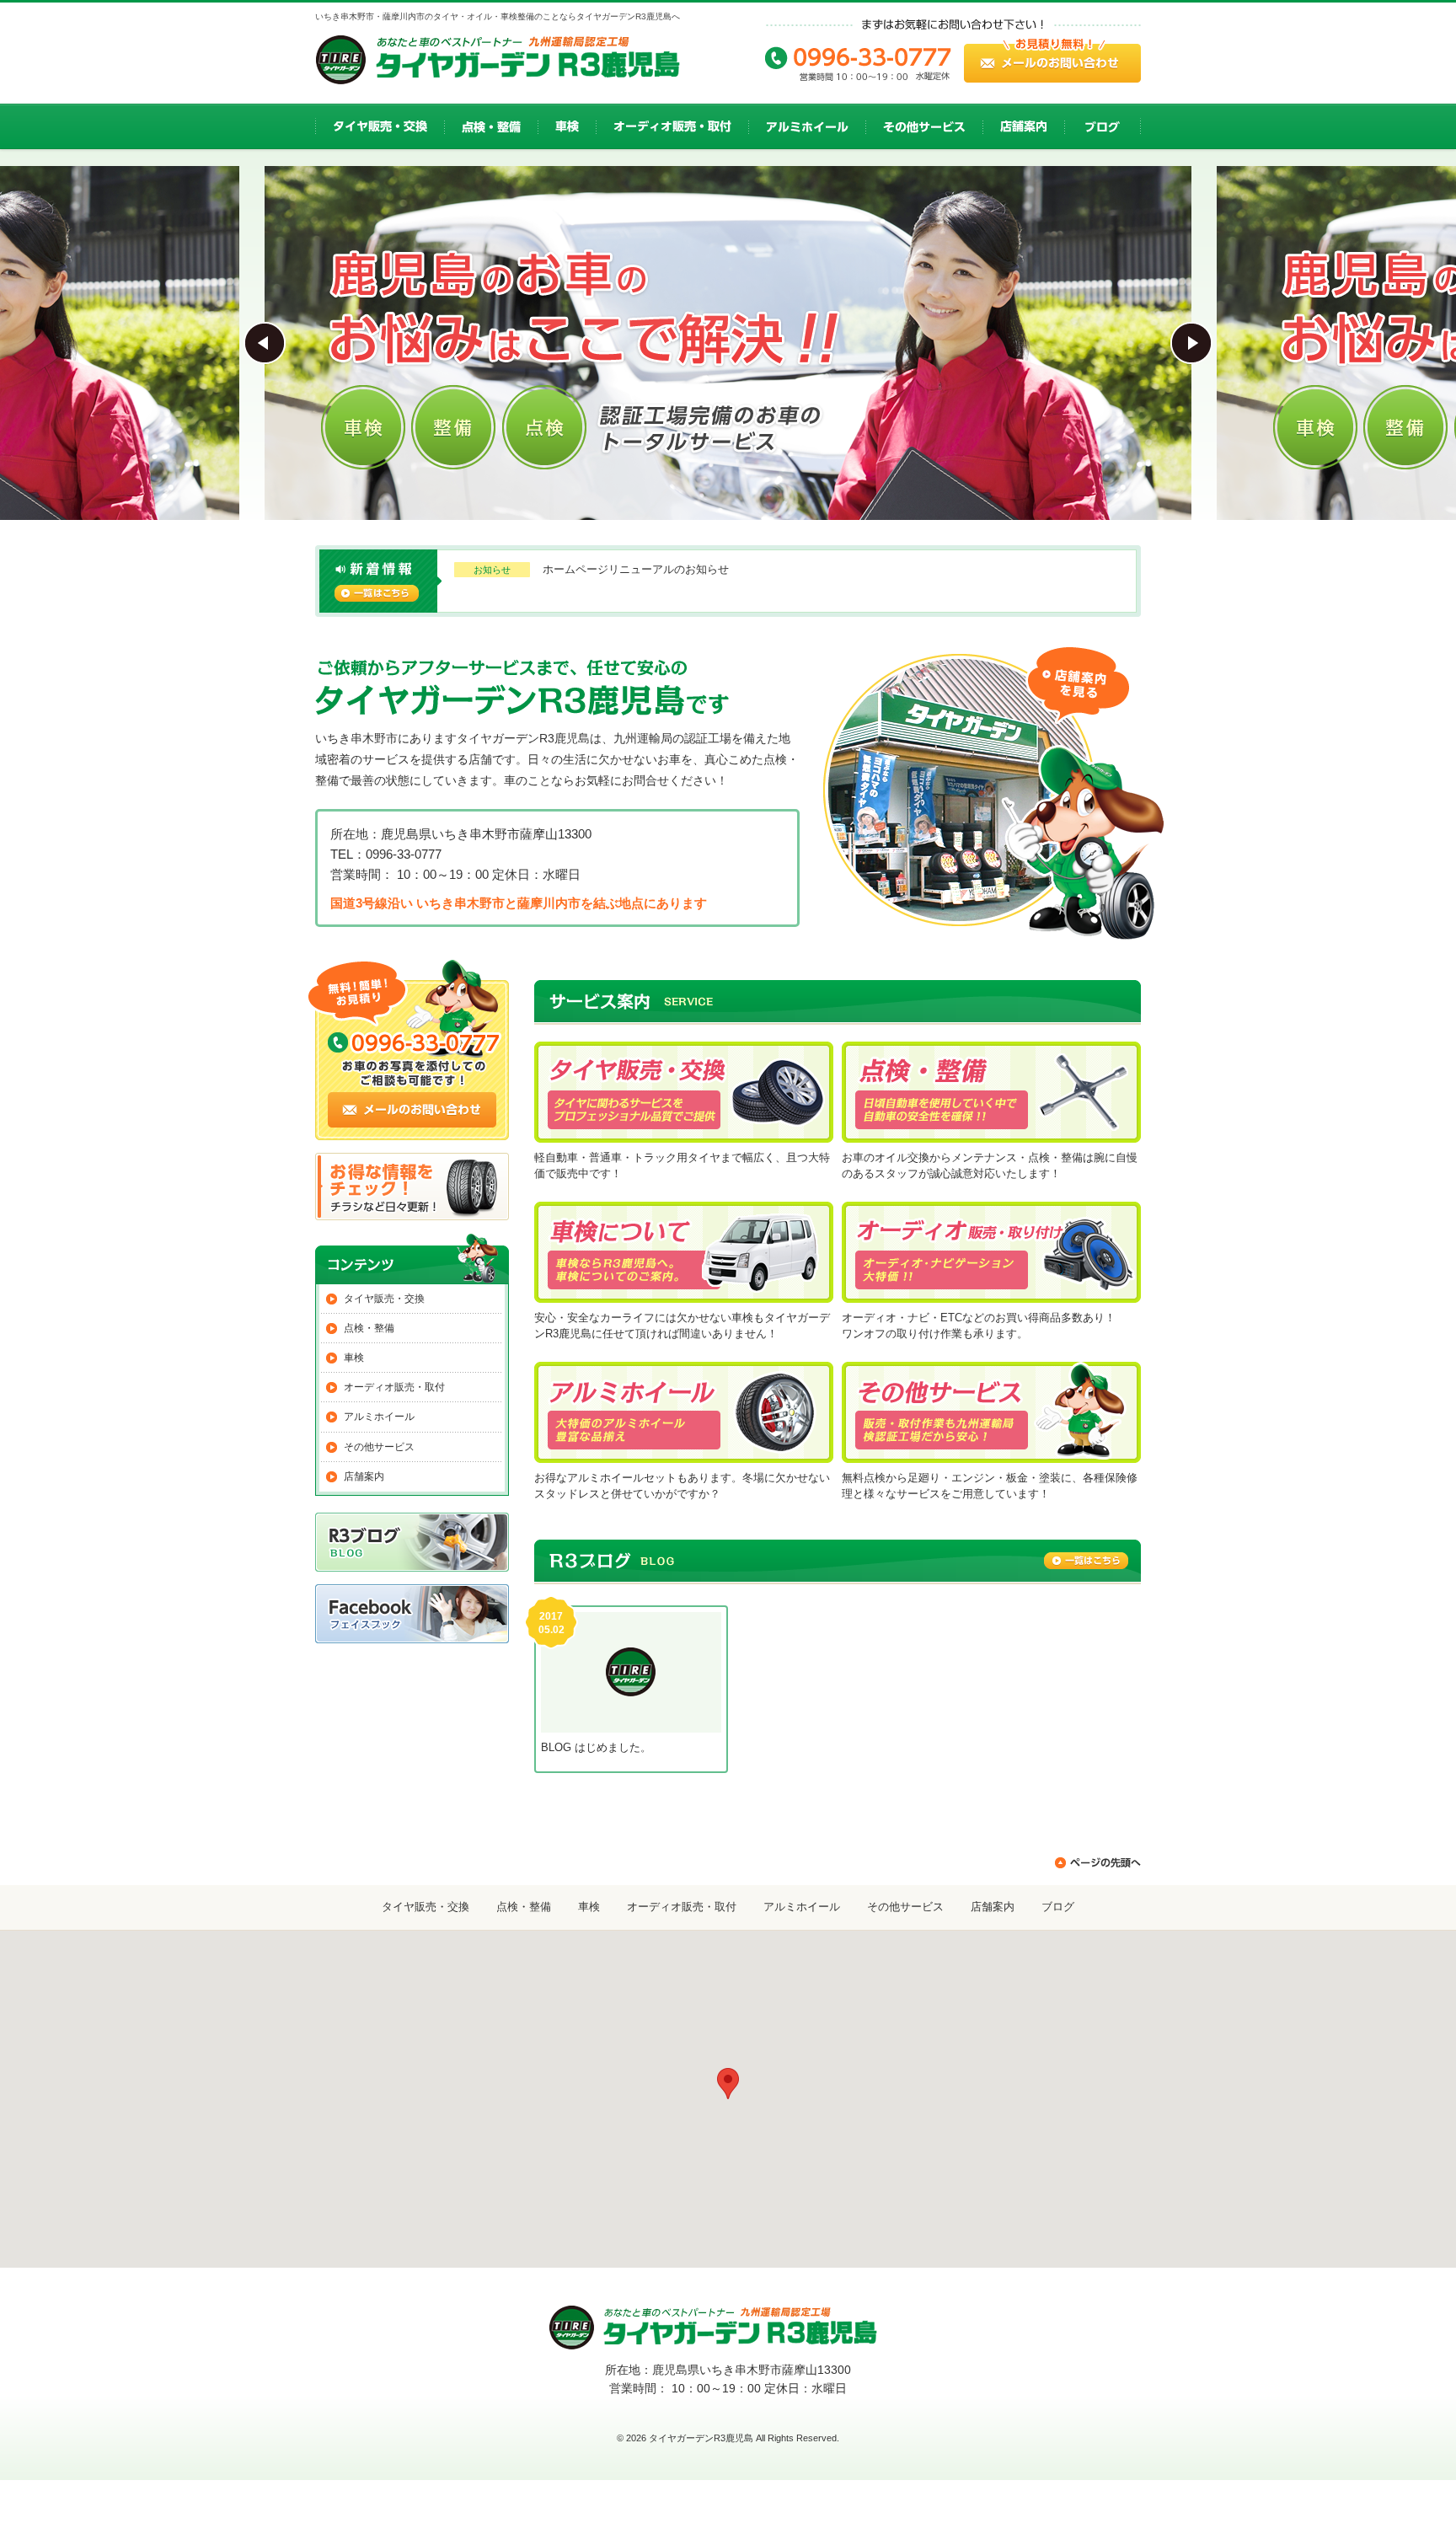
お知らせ (492, 570)
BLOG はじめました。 (596, 1747)
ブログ (1058, 1907)
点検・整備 (369, 1328)
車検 (354, 1358)
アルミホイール (379, 1417)
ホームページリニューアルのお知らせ (636, 569)
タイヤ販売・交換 (384, 1299)
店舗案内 (364, 1476)
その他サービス (379, 1447)
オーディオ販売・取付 (394, 1387)
